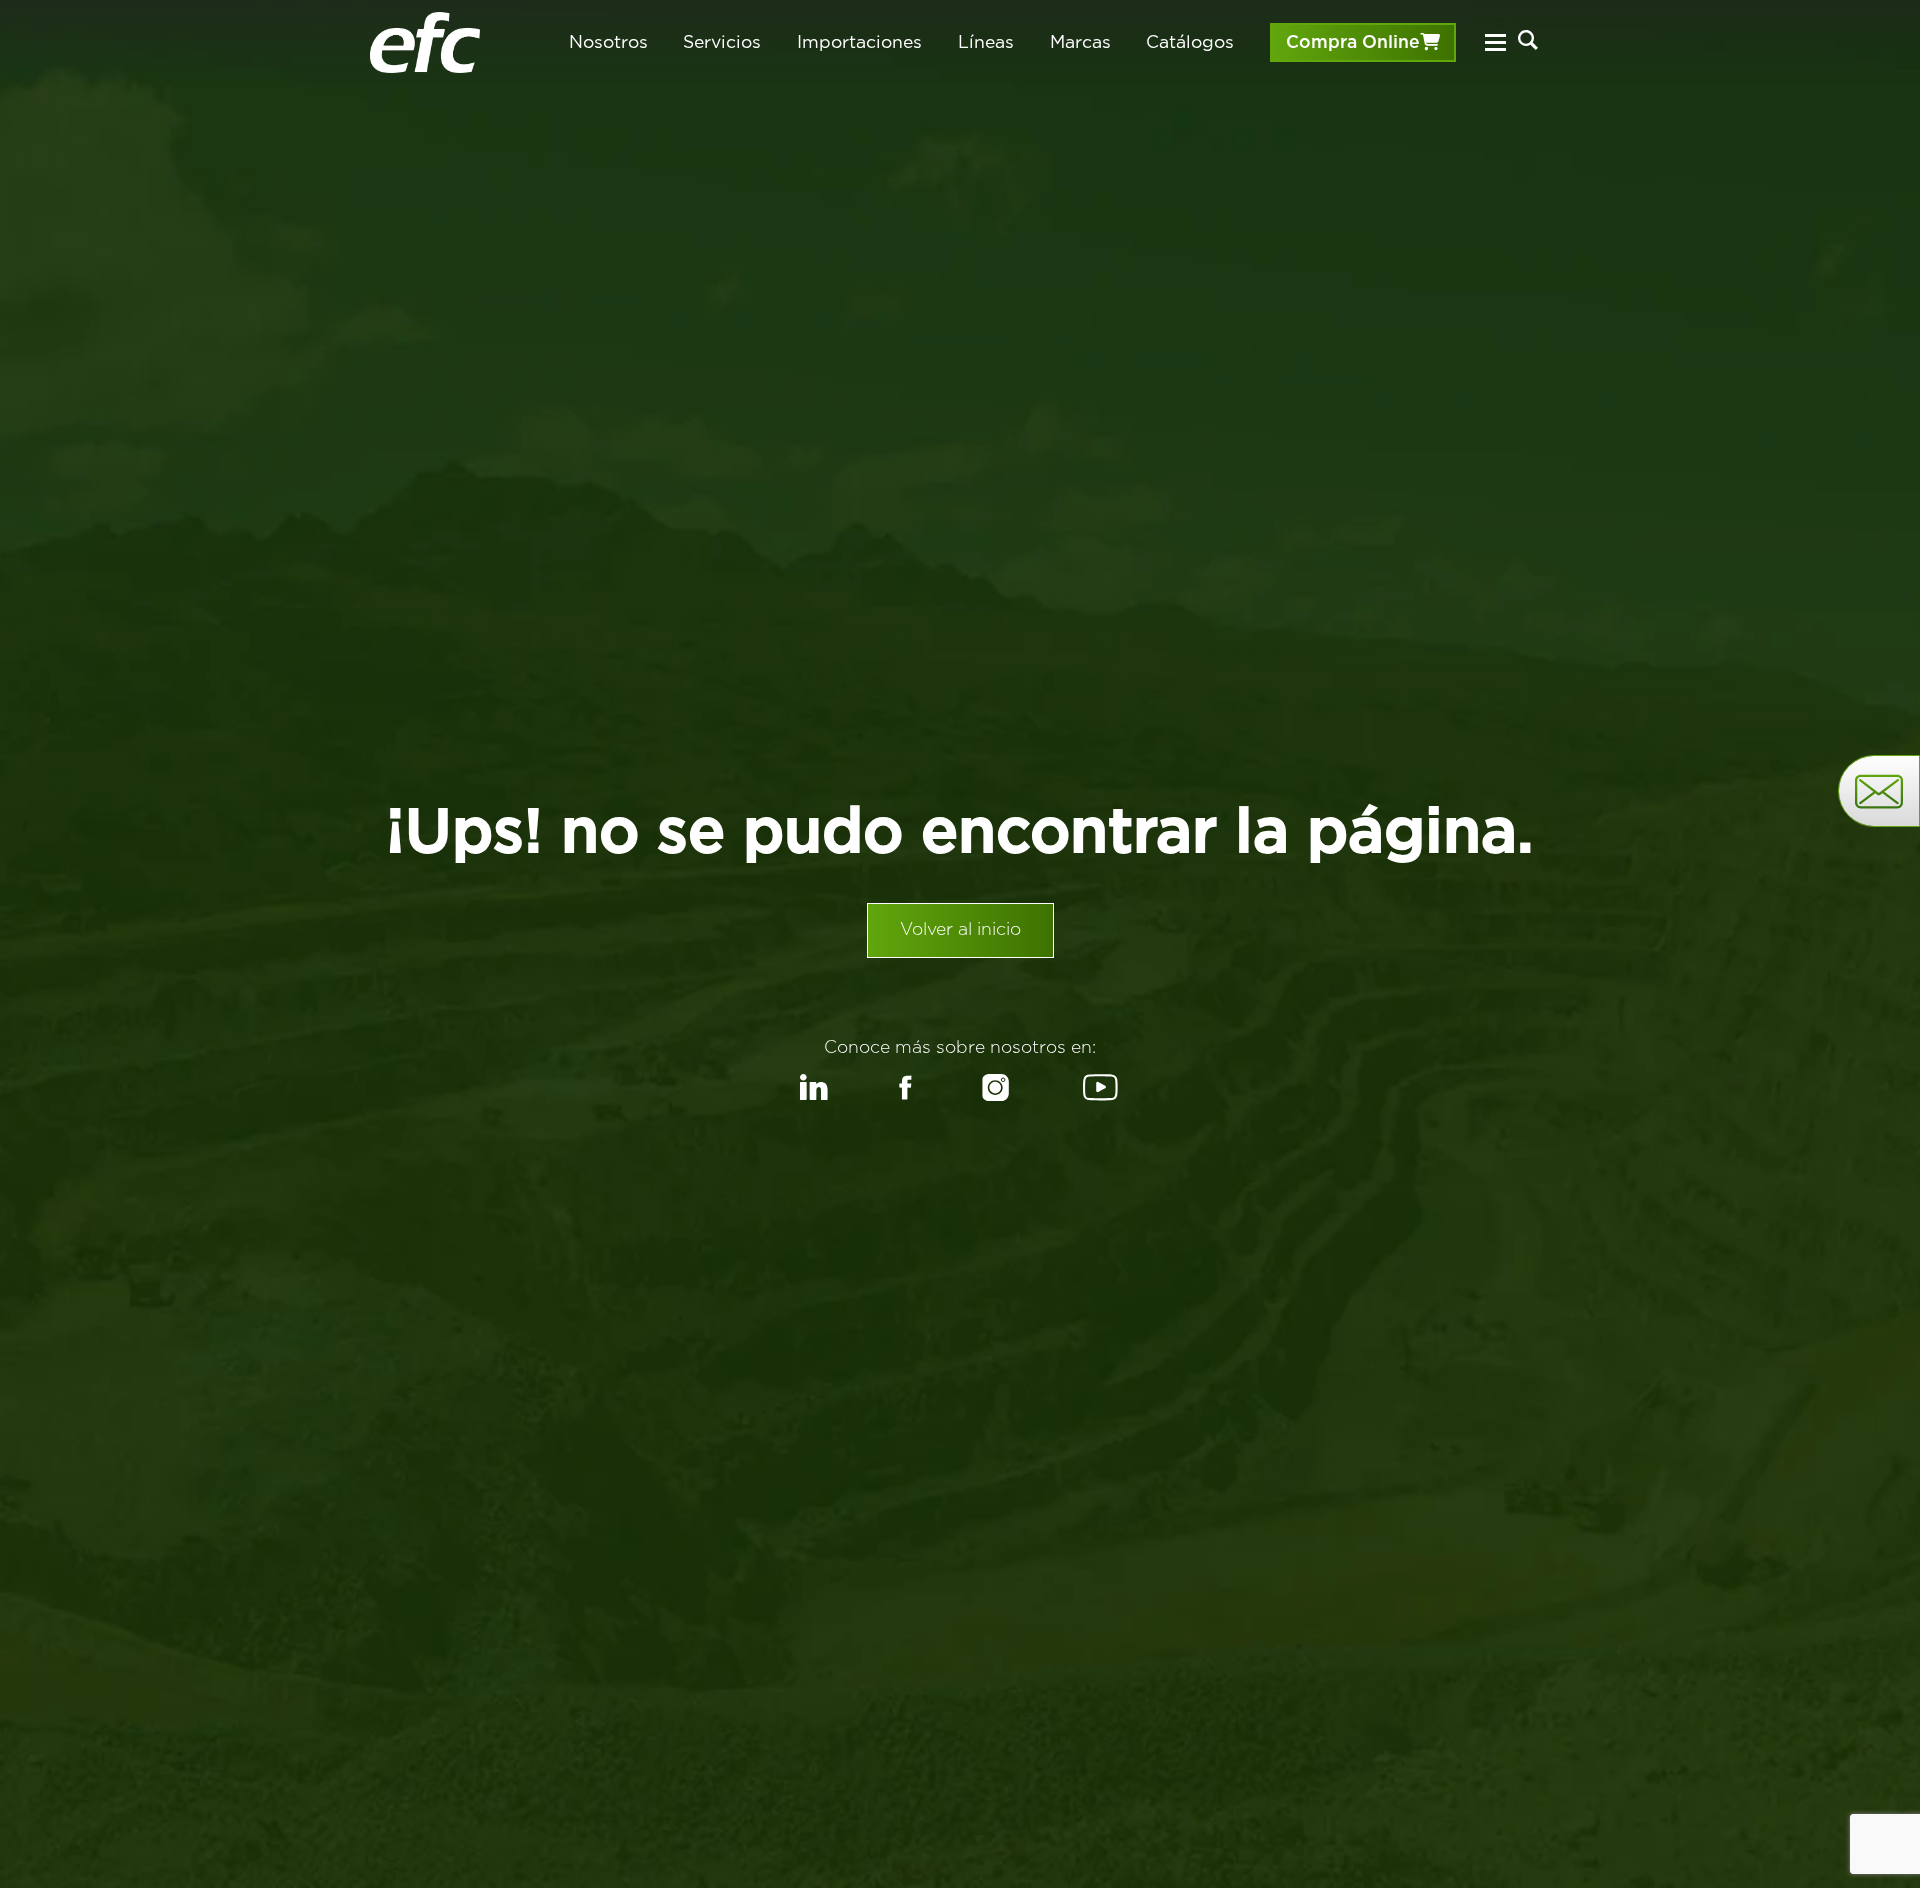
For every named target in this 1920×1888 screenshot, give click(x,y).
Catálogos (1190, 42)
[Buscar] (1528, 40)
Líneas (986, 42)
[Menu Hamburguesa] (1495, 42)
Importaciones (859, 42)
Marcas (1080, 42)
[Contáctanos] (1879, 791)
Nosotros (608, 42)
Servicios (722, 42)
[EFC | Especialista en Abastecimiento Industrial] (425, 42)
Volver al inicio (960, 930)
